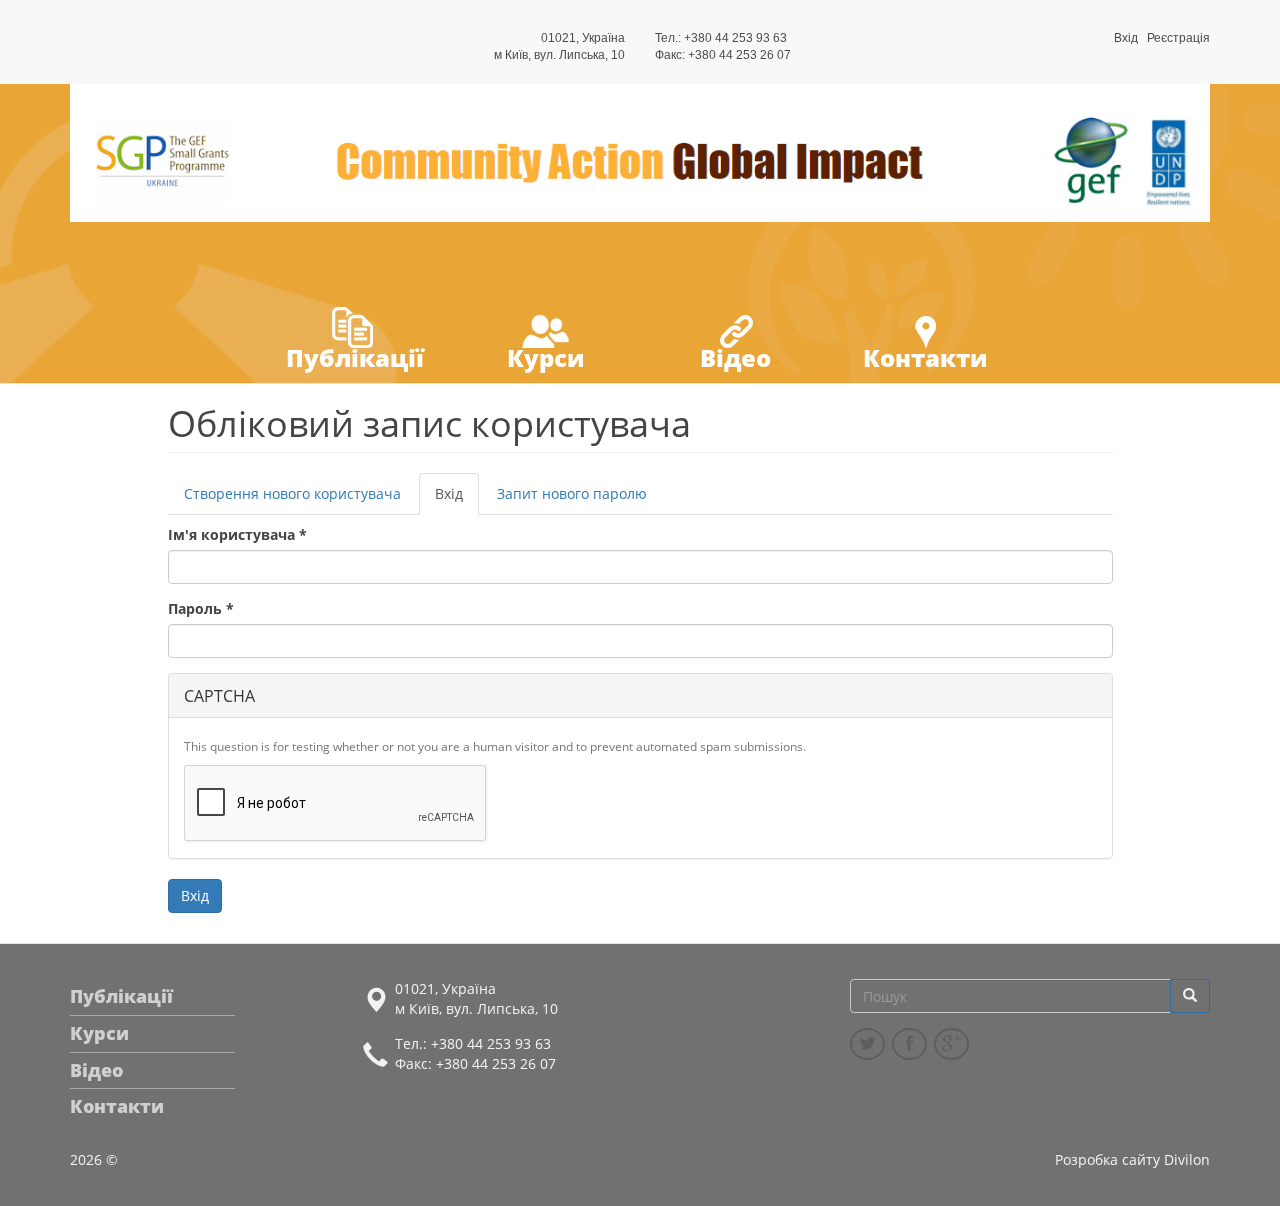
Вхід (1126, 38)
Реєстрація (1178, 38)
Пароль (201, 608)
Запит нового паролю (572, 493)
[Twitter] (867, 1044)
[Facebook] (909, 1044)
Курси (545, 357)
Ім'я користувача (237, 534)
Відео (735, 357)
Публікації (355, 357)
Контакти (925, 357)
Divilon (1187, 1159)
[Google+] (951, 1044)
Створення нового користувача (292, 493)
